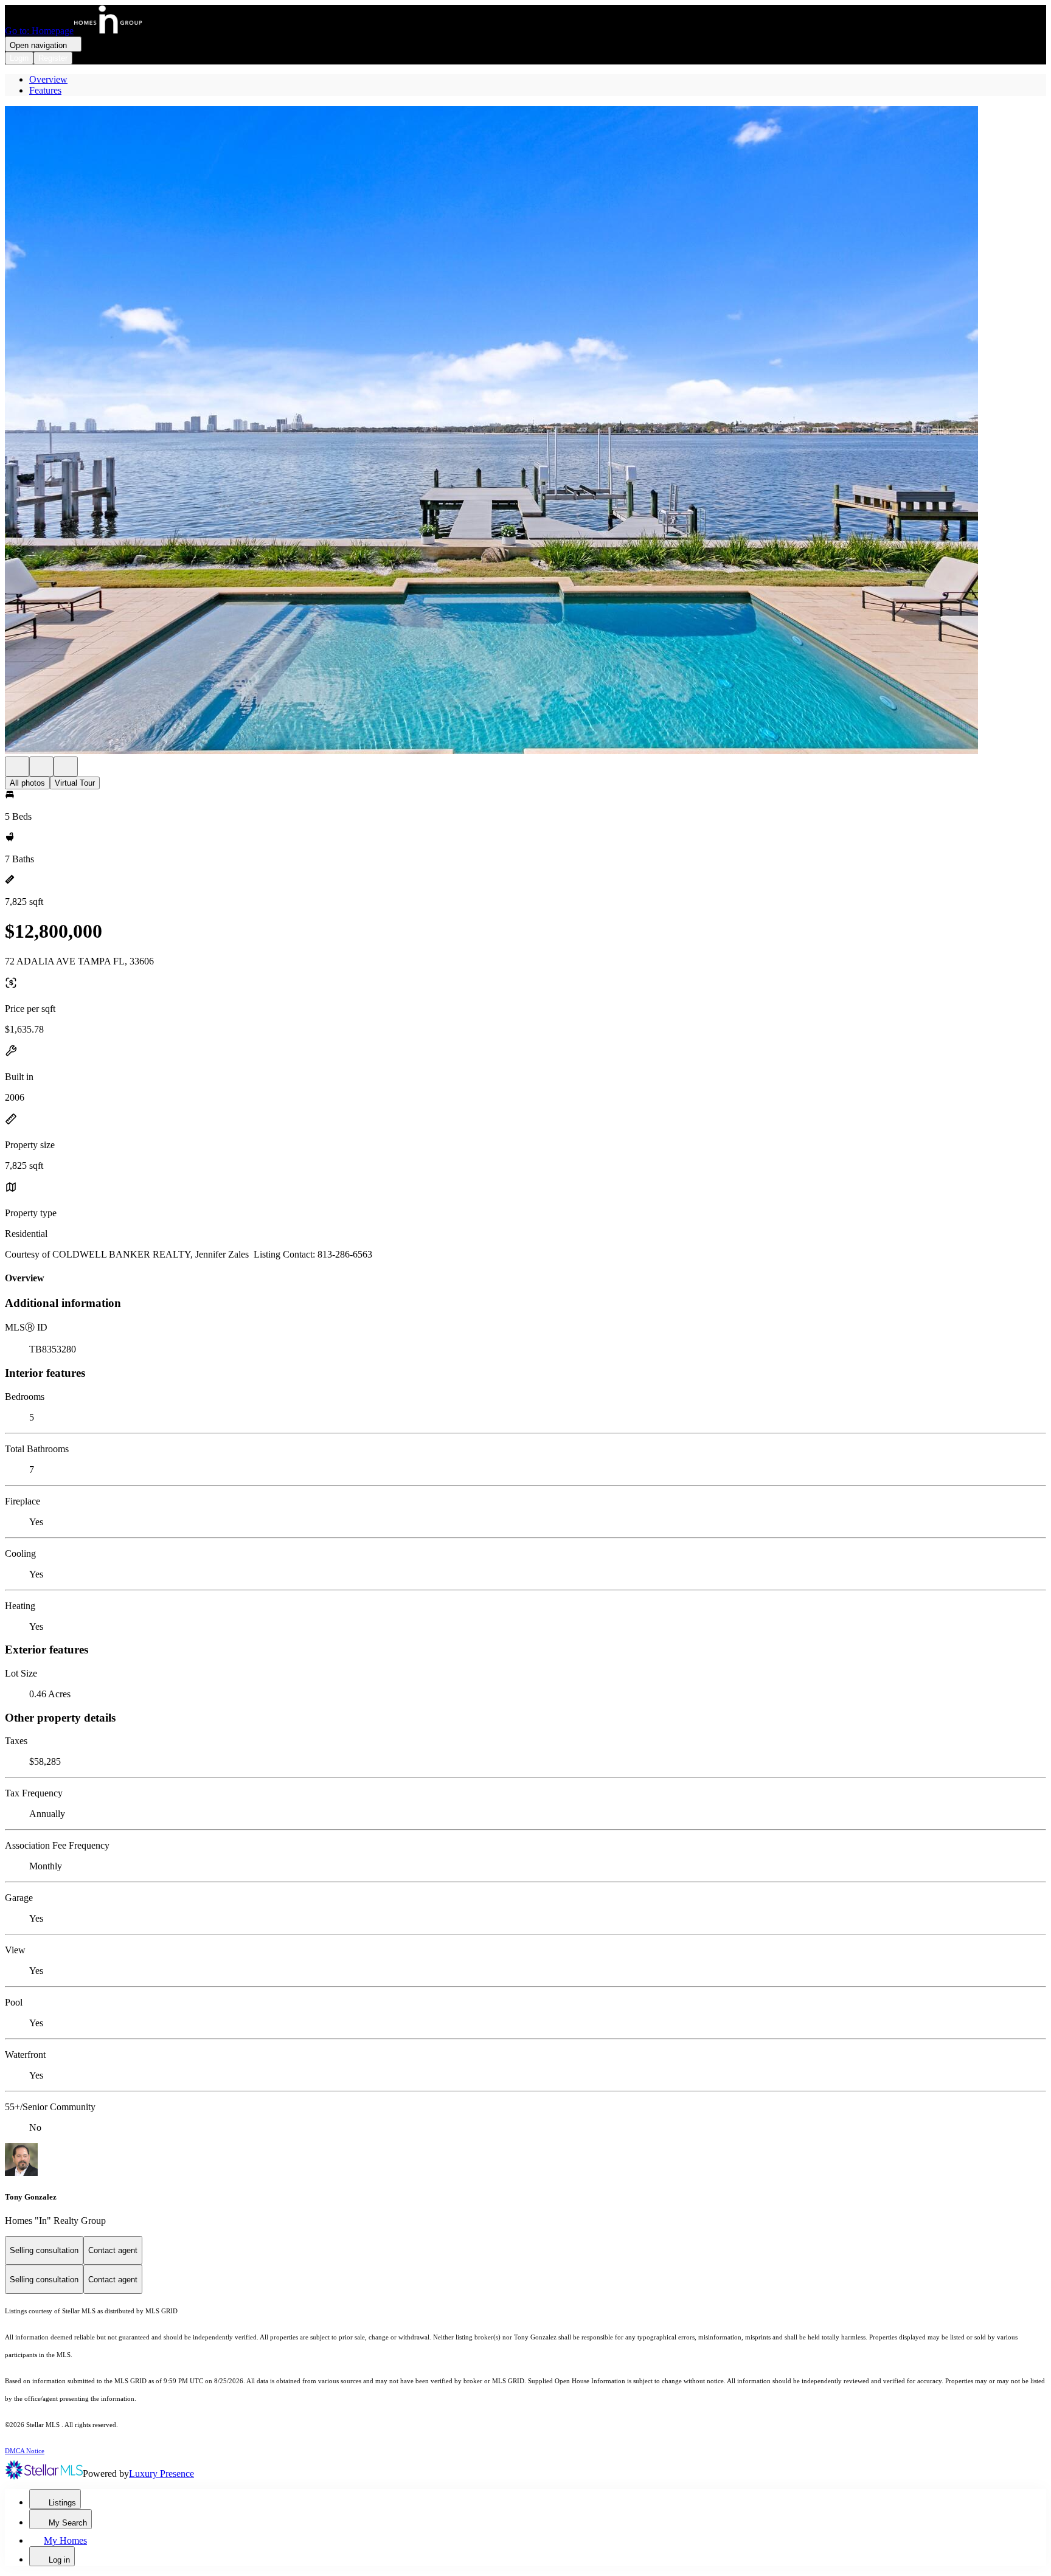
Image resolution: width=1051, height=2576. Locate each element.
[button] (525, 431)
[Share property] (66, 767)
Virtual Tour (75, 783)
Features (45, 90)
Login (19, 58)
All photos (27, 783)
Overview (48, 79)
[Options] (17, 767)
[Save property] (41, 767)
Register (53, 58)
